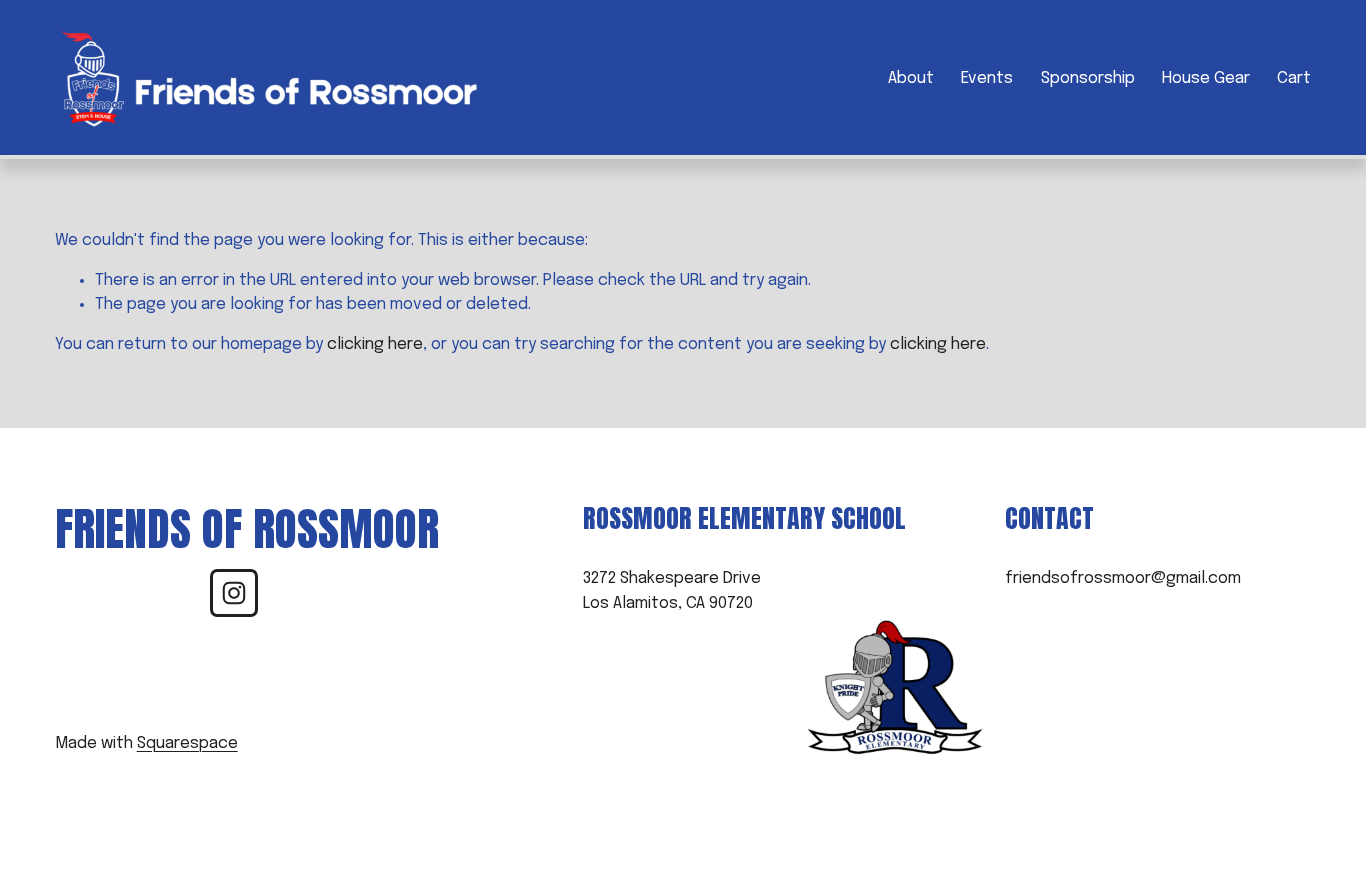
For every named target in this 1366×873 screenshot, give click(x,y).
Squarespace (187, 743)
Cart (1294, 78)
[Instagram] (234, 593)
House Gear (1206, 78)
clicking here (375, 344)
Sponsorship (1088, 78)
